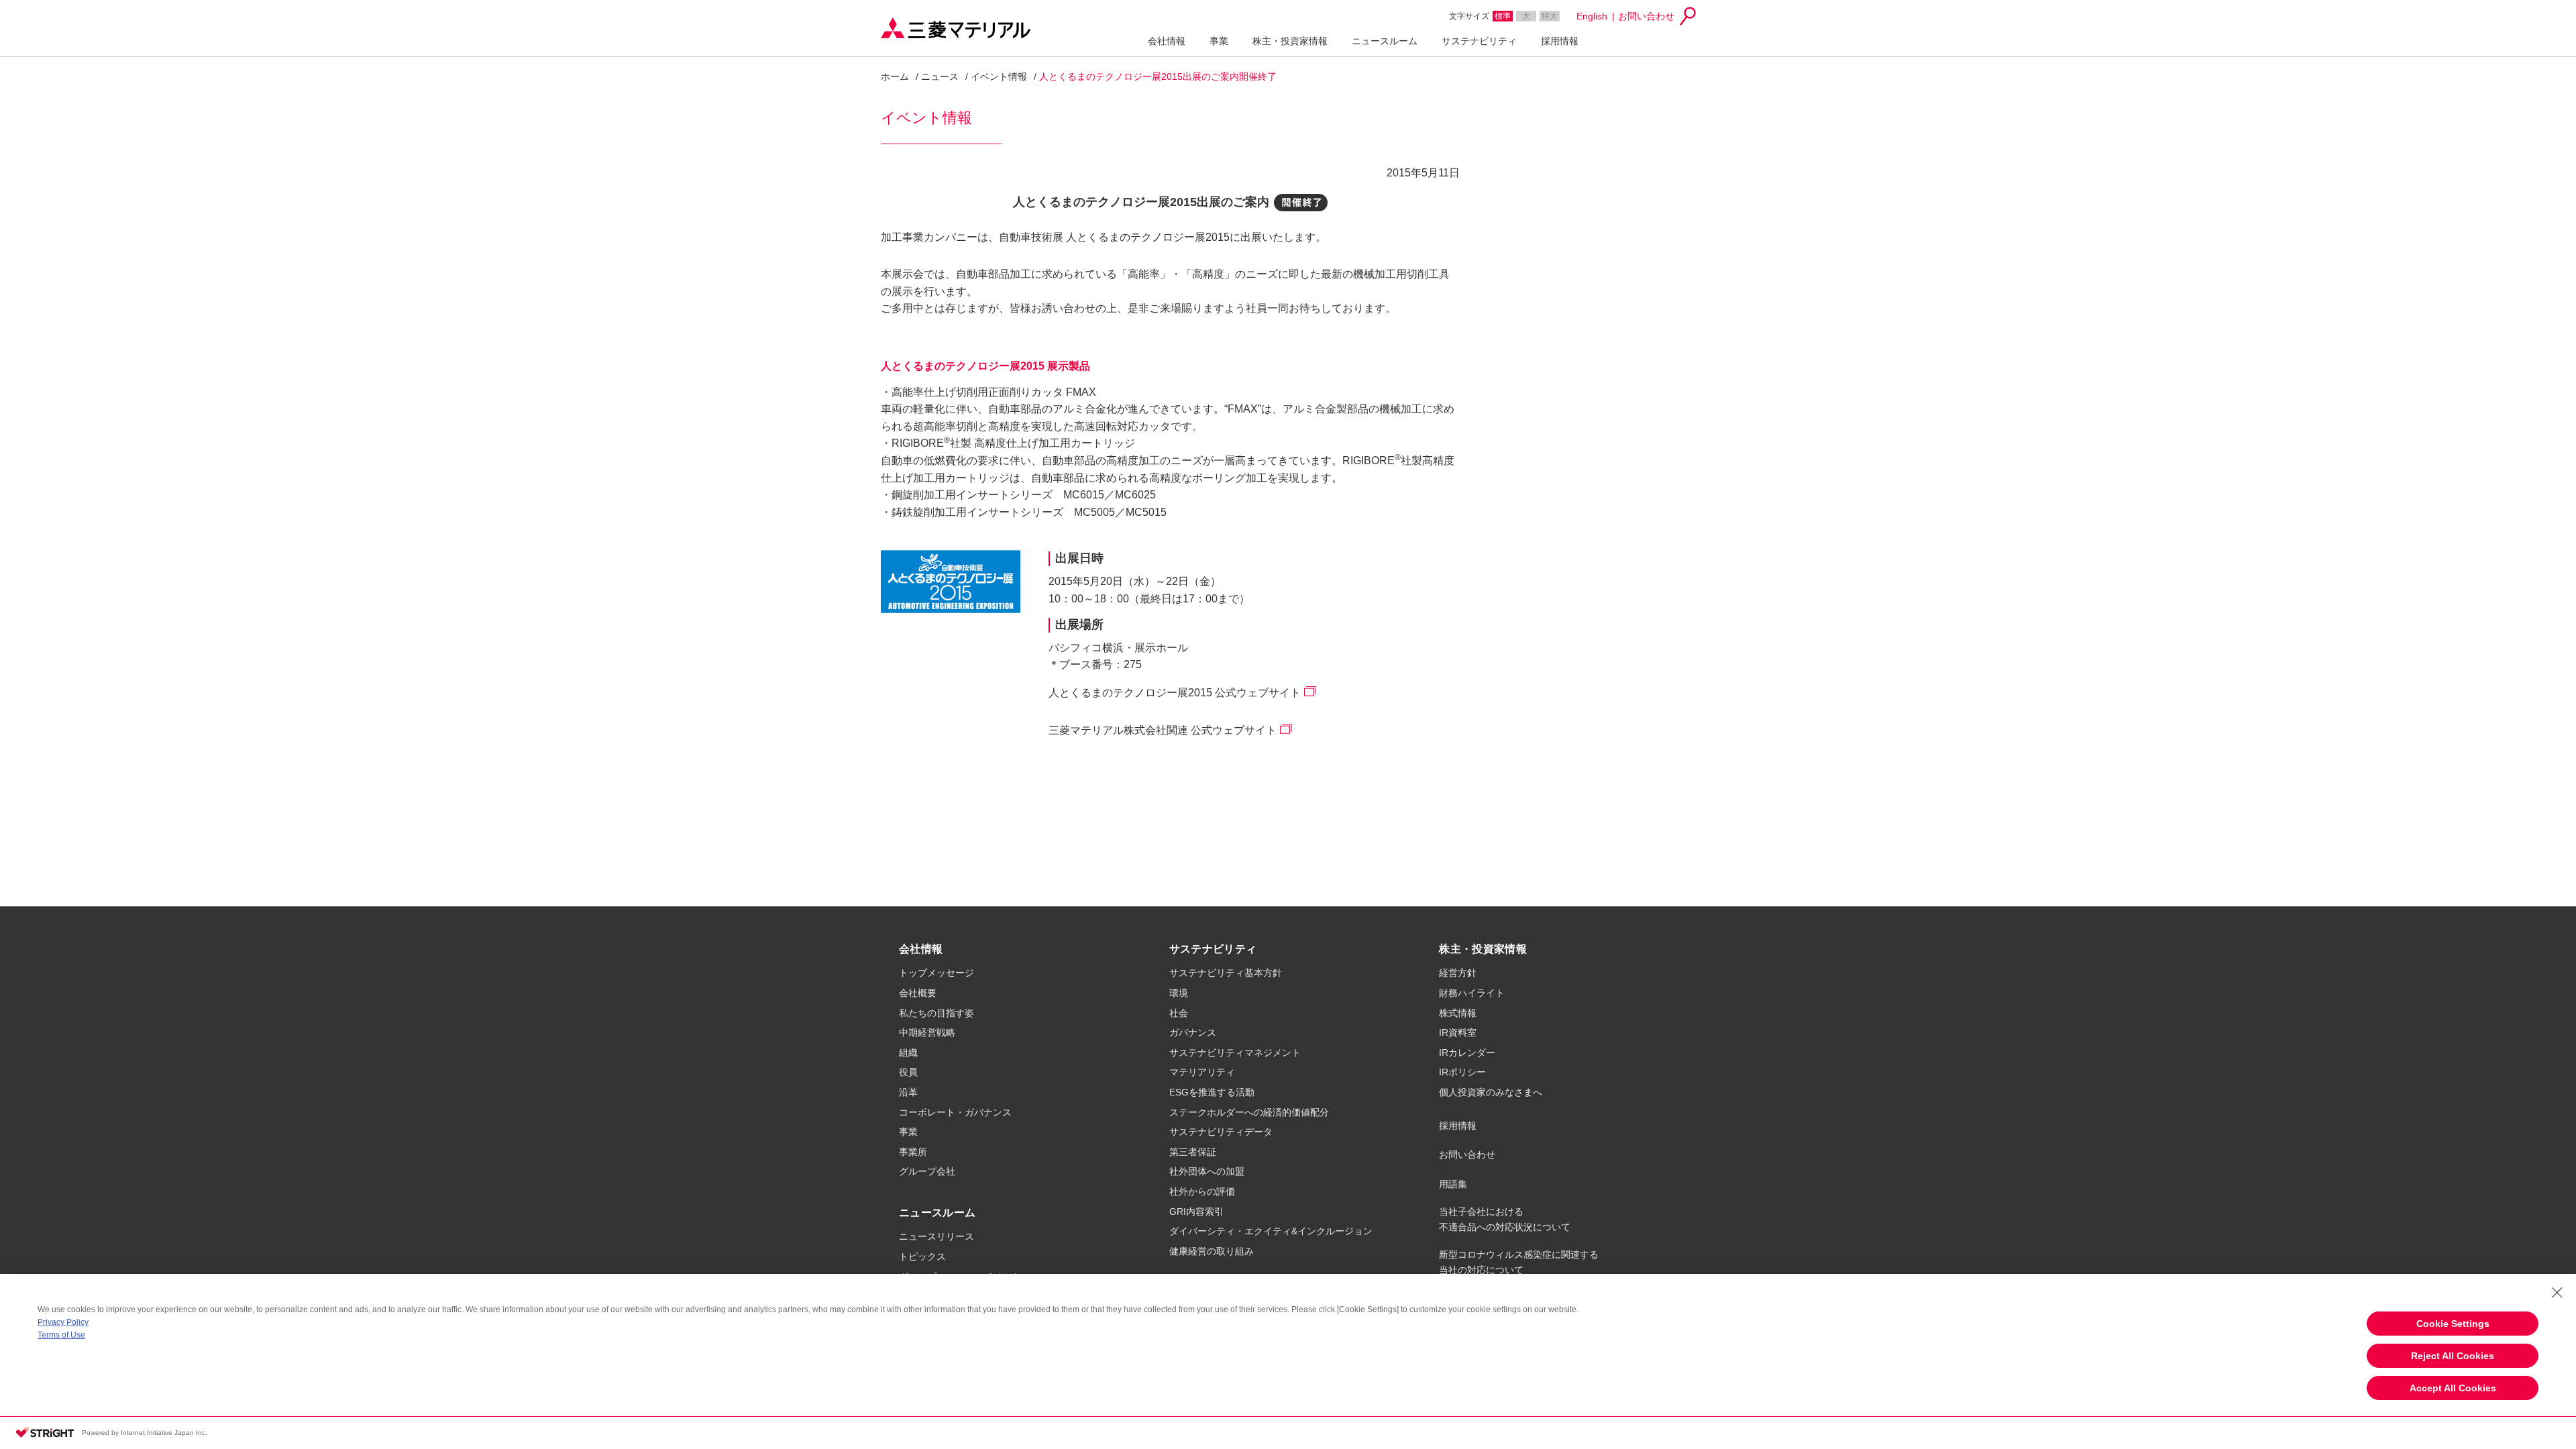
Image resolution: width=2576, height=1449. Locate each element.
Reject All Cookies (2453, 1356)
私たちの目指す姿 (936, 1013)
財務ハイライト (1472, 993)
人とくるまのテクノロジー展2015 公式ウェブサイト (1175, 693)
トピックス (922, 1256)
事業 (1219, 41)
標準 (1503, 16)
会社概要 (918, 993)
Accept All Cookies (2453, 1388)
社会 (1179, 1013)
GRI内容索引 (1196, 1212)
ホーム (895, 76)
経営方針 (1458, 973)
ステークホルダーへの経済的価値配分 (1249, 1112)
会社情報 (1167, 41)
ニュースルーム (1385, 41)
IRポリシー (1462, 1072)
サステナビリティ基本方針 (1226, 973)
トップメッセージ (936, 973)
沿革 (908, 1092)
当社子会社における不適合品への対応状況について (1505, 1219)
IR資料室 (1458, 1032)
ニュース (940, 76)
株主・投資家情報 (1290, 41)
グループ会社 (927, 1171)
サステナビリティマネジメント (1235, 1053)
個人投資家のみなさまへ (1491, 1092)
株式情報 (1458, 1013)
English (1592, 16)
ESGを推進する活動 (1212, 1092)
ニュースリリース (936, 1236)
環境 (1179, 993)
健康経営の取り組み (1212, 1251)
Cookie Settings (2453, 1324)
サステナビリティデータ (1221, 1132)
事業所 (913, 1152)
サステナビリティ (1479, 41)
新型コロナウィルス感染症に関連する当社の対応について (1519, 1262)
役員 (908, 1072)
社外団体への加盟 (1207, 1171)
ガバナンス (1193, 1032)
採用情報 (1560, 41)
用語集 (1453, 1184)
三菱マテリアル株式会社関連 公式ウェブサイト (1163, 730)
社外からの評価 (1202, 1191)
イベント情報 (999, 76)
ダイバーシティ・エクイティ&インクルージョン (1271, 1231)
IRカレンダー (1467, 1053)
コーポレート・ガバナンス (955, 1112)
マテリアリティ (1202, 1072)
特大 (1550, 16)
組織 (908, 1053)
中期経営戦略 (927, 1032)
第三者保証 (1193, 1152)
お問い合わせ (1646, 16)
